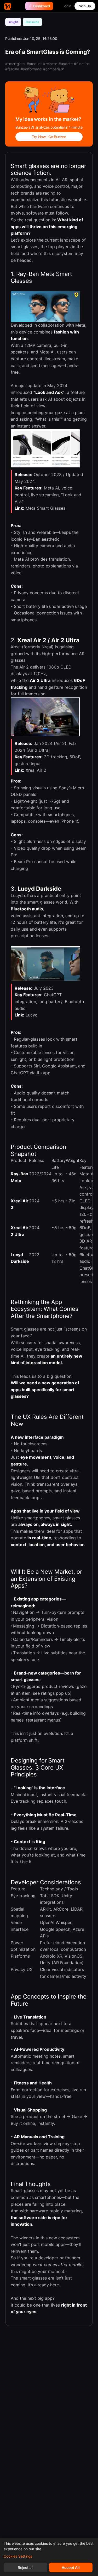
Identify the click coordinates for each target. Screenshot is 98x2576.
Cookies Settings (18, 2556)
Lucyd (32, 1015)
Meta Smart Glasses (45, 508)
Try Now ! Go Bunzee (49, 137)
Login (67, 6)
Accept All (71, 2567)
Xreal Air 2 (36, 770)
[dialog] (49, 2557)
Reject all (25, 2567)
